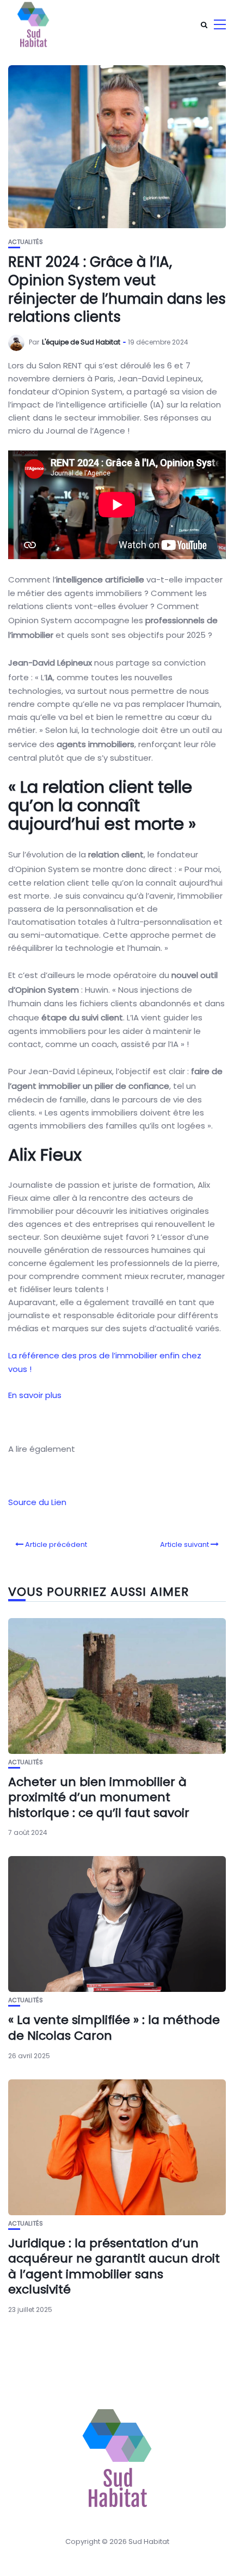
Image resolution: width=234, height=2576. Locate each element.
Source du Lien (37, 1502)
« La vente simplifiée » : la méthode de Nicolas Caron (114, 2028)
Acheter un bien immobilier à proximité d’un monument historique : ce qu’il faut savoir (99, 1797)
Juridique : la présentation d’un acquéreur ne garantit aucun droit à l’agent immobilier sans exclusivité (114, 2267)
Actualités (26, 242)
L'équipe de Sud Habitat (81, 342)
